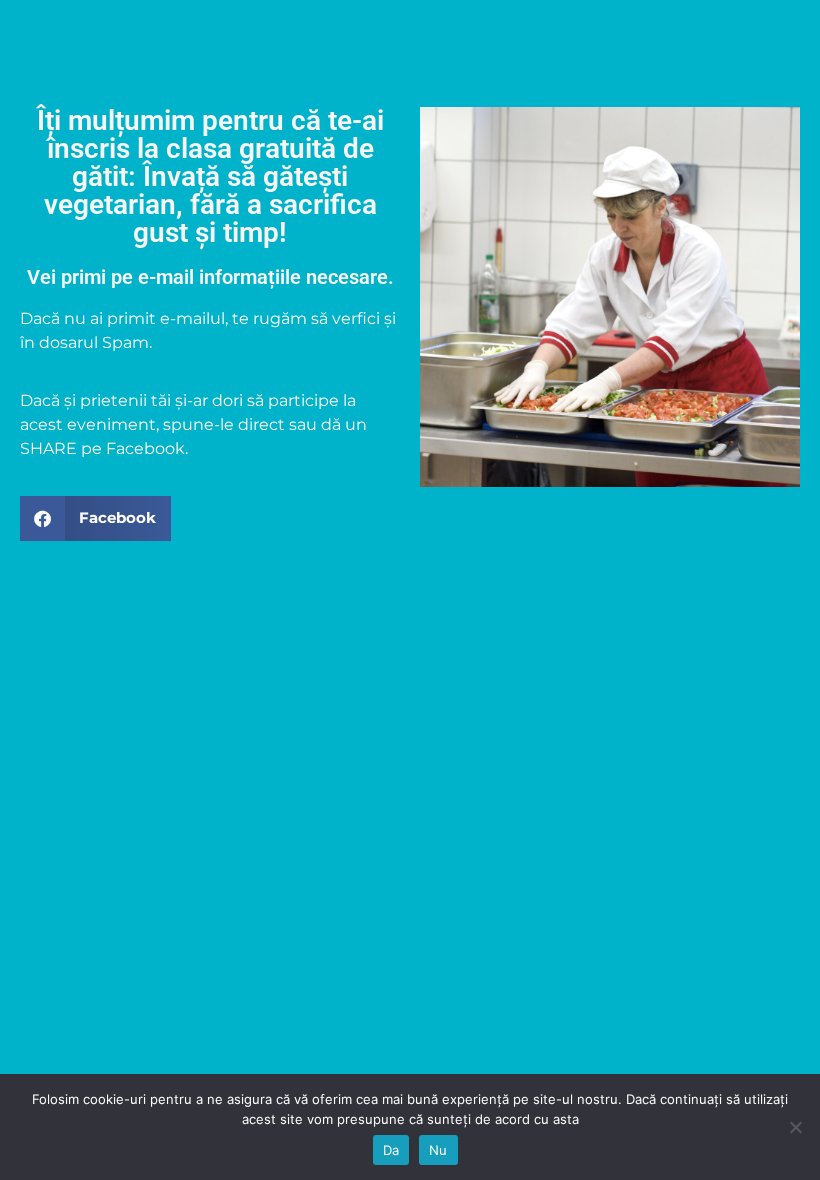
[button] (95, 518)
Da (391, 1150)
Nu (438, 1150)
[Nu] (795, 1127)
